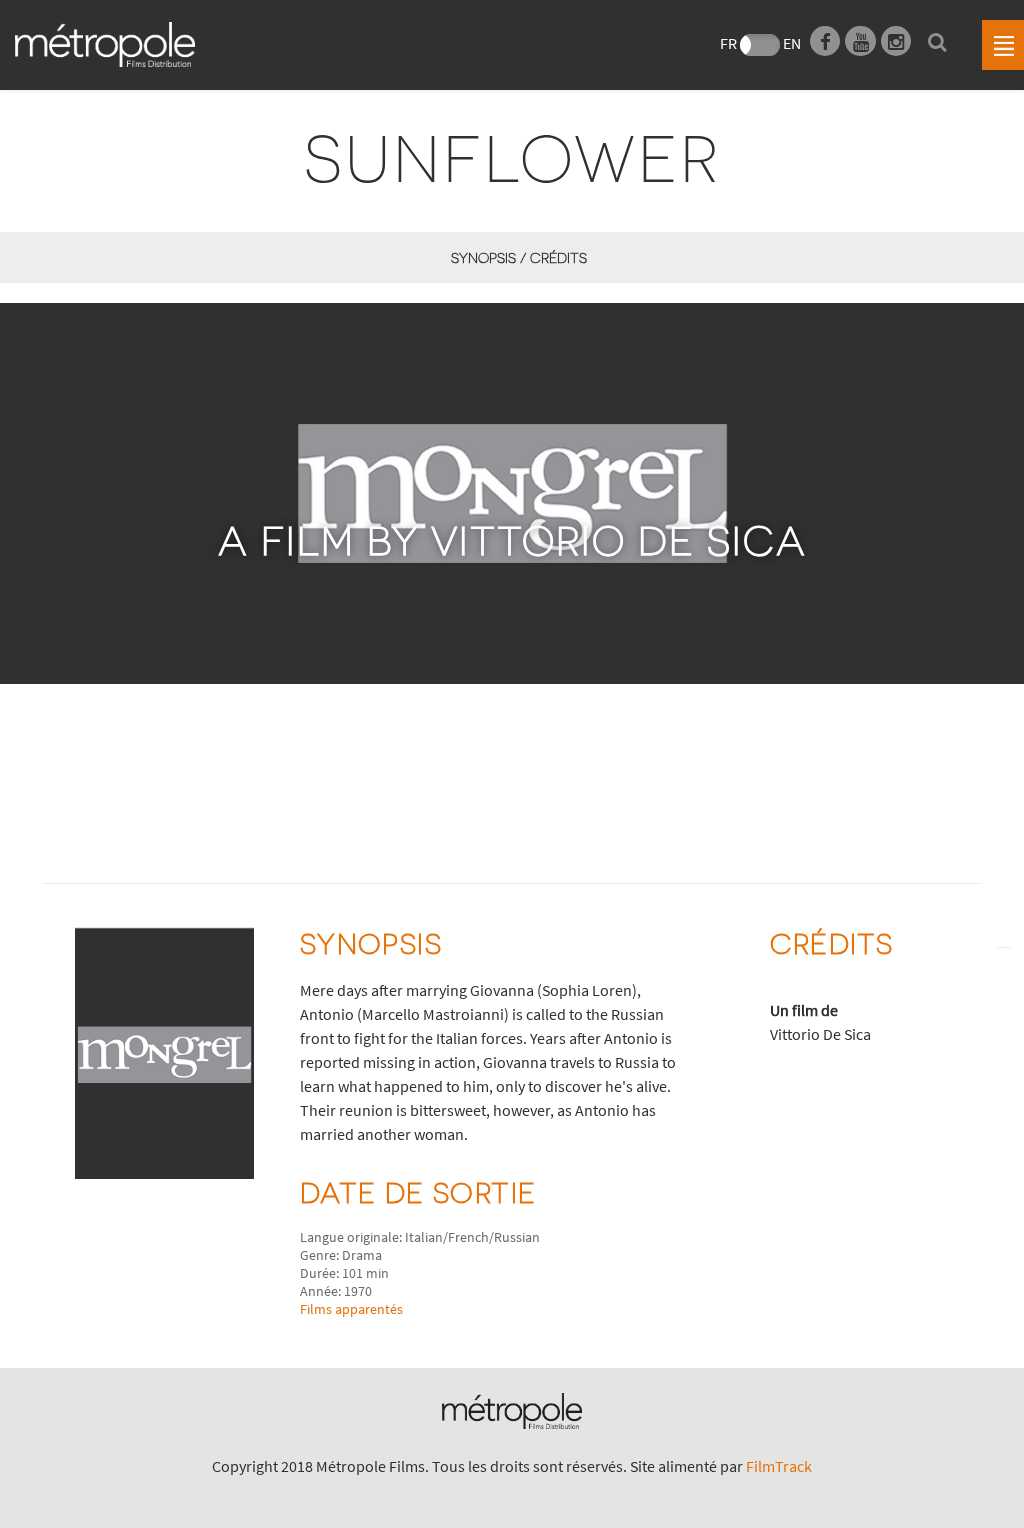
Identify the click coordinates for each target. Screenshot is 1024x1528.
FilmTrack (779, 1466)
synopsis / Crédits (518, 257)
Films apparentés (351, 1309)
